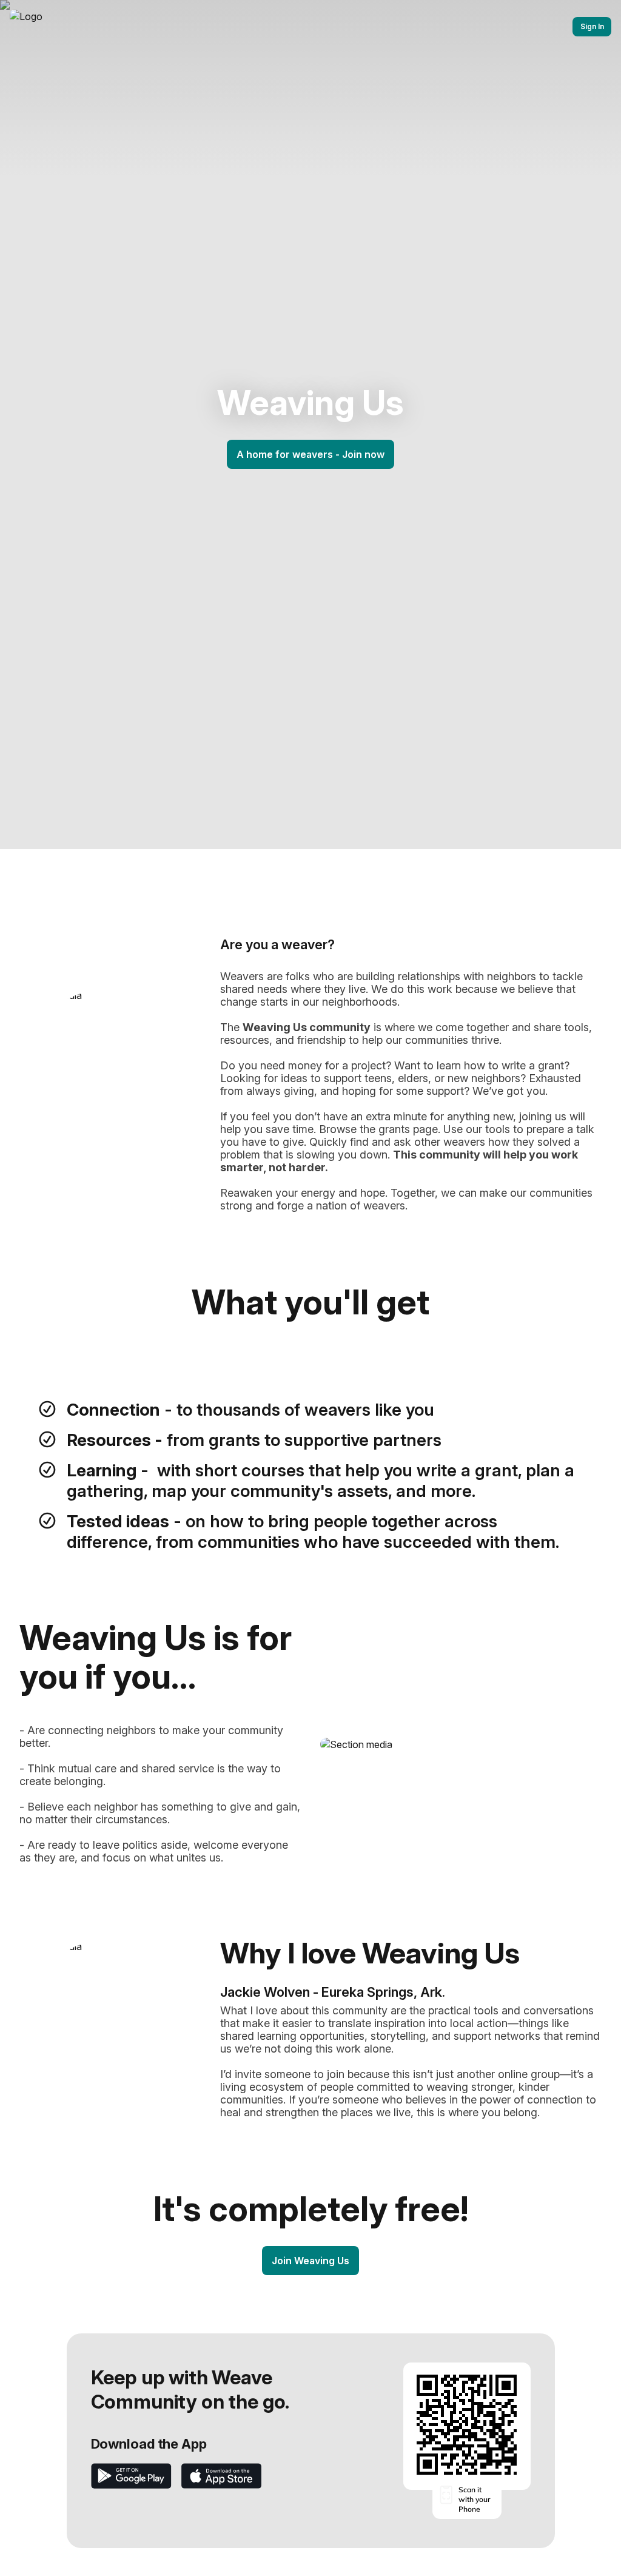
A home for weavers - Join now (310, 454)
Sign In (592, 26)
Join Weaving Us (310, 2261)
